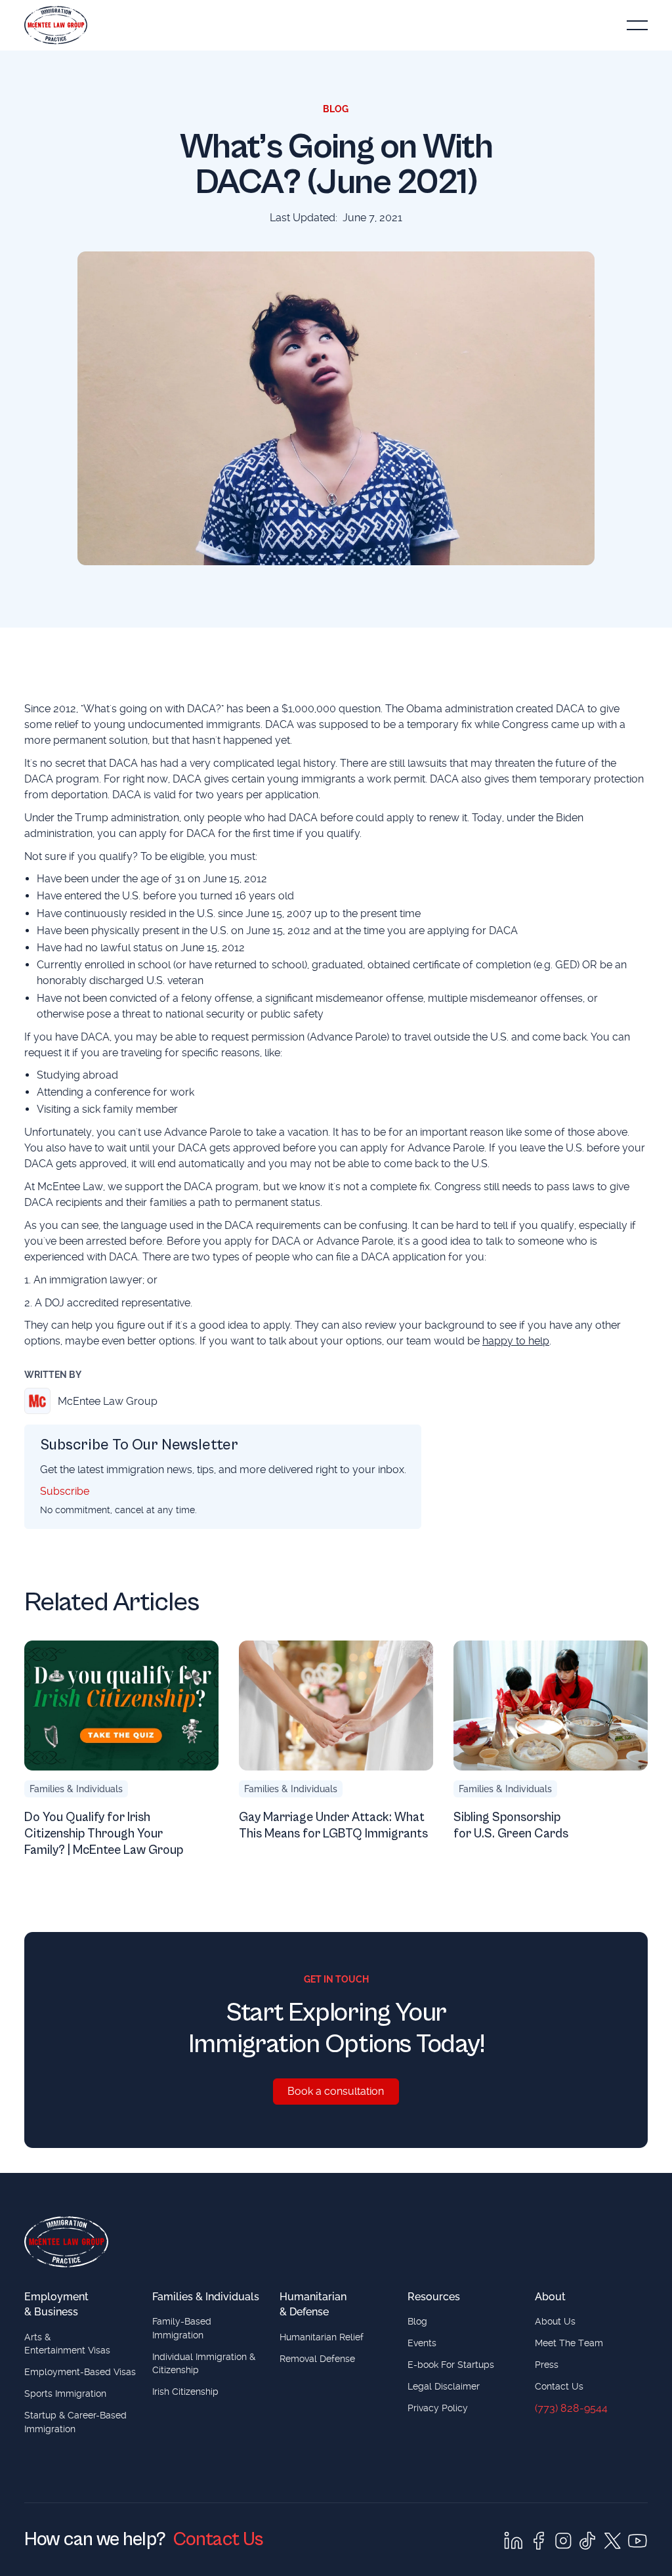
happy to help (516, 1341)
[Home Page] (56, 25)
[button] (637, 25)
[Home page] (66, 2242)
